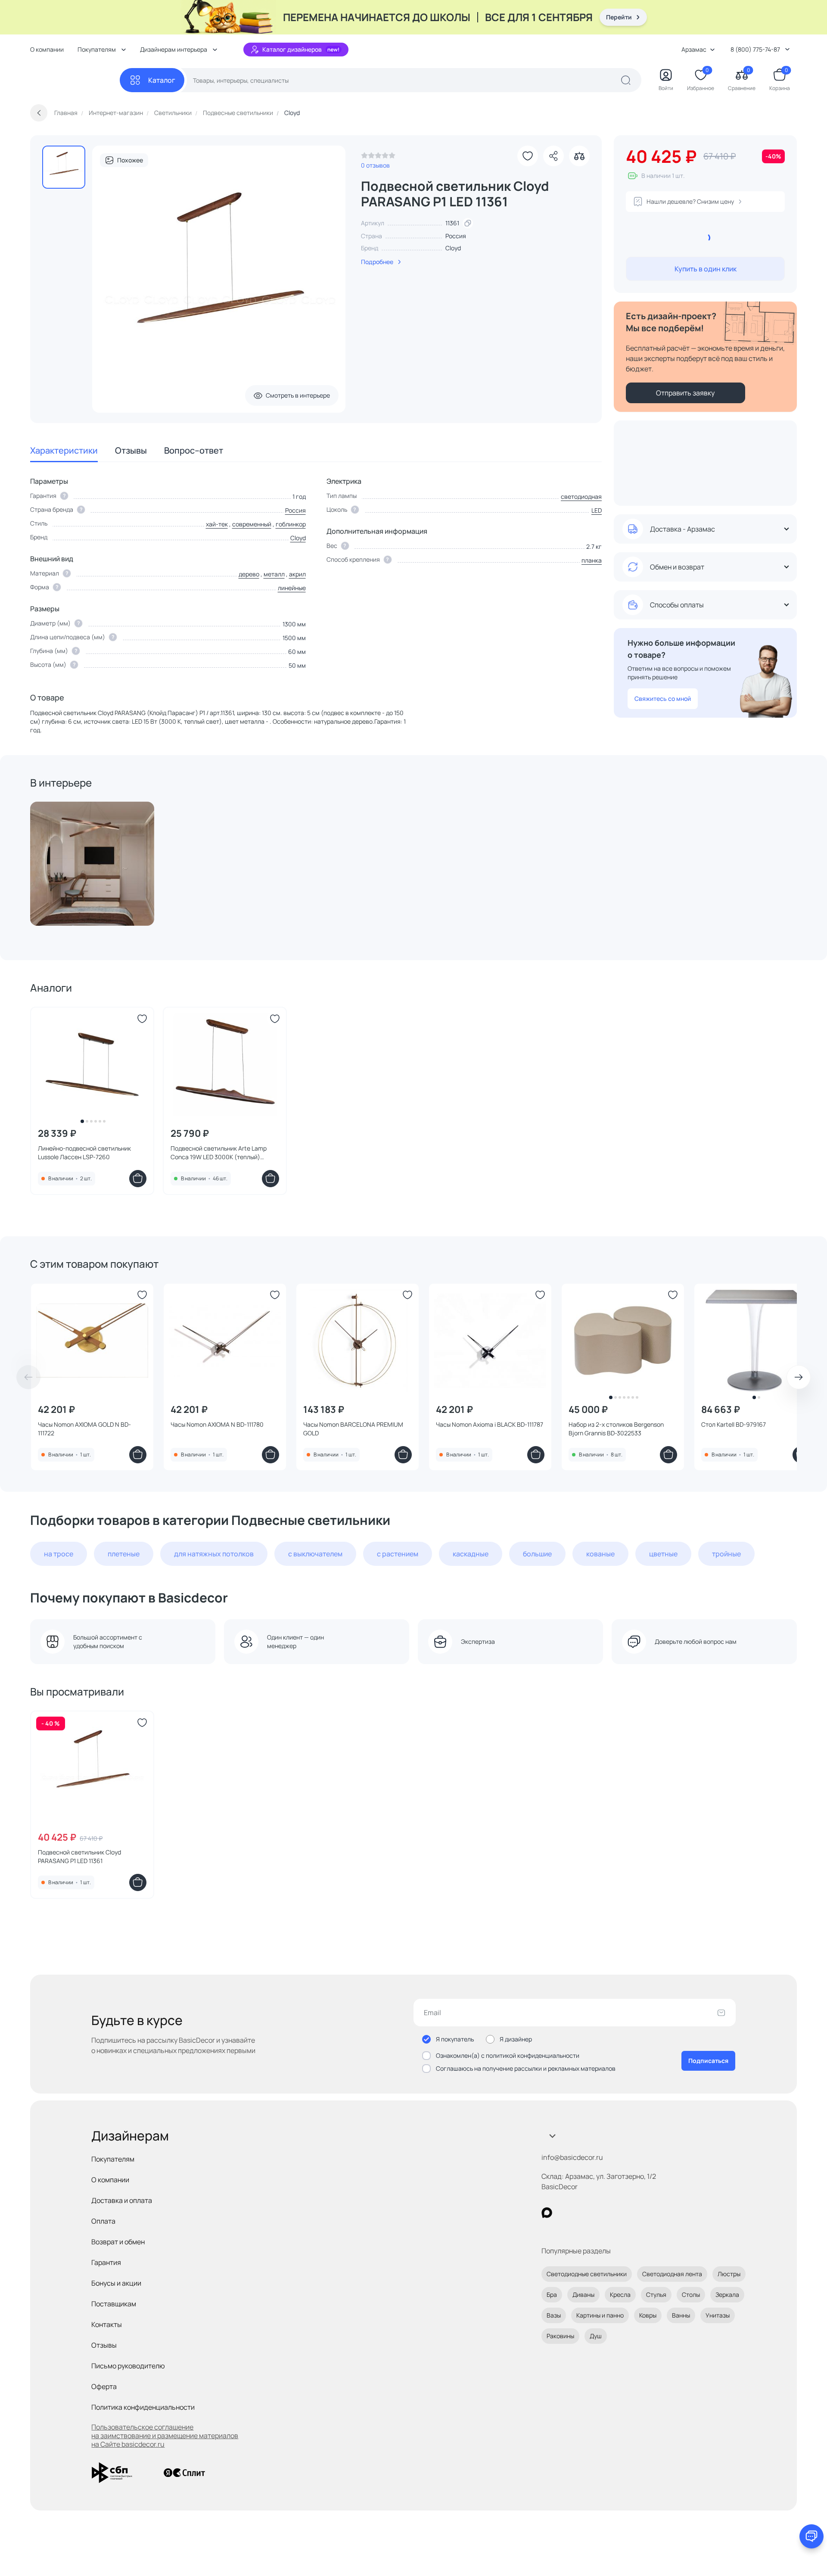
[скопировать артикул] (468, 223)
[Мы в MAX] (547, 2213)
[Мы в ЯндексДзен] (600, 2213)
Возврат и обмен (118, 2242)
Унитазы (718, 2315)
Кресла (620, 2294)
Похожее (130, 160)
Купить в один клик (706, 269)
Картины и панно (600, 2315)
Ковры (648, 2315)
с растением (398, 1554)
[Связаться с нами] (811, 2536)
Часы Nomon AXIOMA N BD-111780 (217, 1424)
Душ (596, 2336)
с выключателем (315, 1554)
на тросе (59, 1554)
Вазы (554, 2315)
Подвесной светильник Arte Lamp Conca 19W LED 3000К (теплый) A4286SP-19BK (219, 1153)
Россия (295, 510)
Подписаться (708, 2061)
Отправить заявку (685, 393)
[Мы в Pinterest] (564, 2213)
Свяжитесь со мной (663, 698)
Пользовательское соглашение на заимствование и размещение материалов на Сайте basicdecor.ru (165, 2436)
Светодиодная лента (672, 2274)
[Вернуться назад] (39, 113)
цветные (663, 1554)
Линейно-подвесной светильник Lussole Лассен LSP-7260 (84, 1153)
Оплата (103, 2221)
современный (252, 524)
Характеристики (64, 450)
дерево (249, 574)
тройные (726, 1554)
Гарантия (106, 2262)
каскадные (471, 1554)
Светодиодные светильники (587, 2274)
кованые (600, 1554)
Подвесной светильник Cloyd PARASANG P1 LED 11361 (79, 1856)
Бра (552, 2294)
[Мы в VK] (582, 2213)
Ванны (681, 2315)
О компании (47, 49)
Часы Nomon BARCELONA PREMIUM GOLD (353, 1429)
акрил (297, 574)
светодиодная (581, 496)
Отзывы (131, 450)
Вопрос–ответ (194, 450)
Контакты (107, 2324)
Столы (691, 2294)
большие (537, 1554)
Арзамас (694, 49)
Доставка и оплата (122, 2200)
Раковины (560, 2336)
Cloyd (453, 248)
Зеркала (727, 2294)
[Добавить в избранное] (528, 156)
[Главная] (75, 80)
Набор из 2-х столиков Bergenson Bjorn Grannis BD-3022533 (616, 1429)
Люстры (729, 2274)
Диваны (583, 2294)
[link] (378, 158)
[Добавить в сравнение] (579, 156)
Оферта (104, 2386)
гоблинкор (291, 524)
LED (597, 510)
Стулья (656, 2294)
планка (592, 560)
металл (274, 574)
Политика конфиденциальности (143, 2407)
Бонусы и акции (116, 2283)
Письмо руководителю (128, 2366)
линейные (292, 588)
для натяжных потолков (214, 1554)
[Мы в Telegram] (617, 2213)
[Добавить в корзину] (138, 1179)
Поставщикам (114, 2304)
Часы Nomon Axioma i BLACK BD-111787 (490, 1424)
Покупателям (113, 2159)
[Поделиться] (553, 156)
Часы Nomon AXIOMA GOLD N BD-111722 (84, 1429)
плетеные (124, 1554)
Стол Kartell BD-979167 (734, 1424)
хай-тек (217, 524)
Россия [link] (456, 236)
